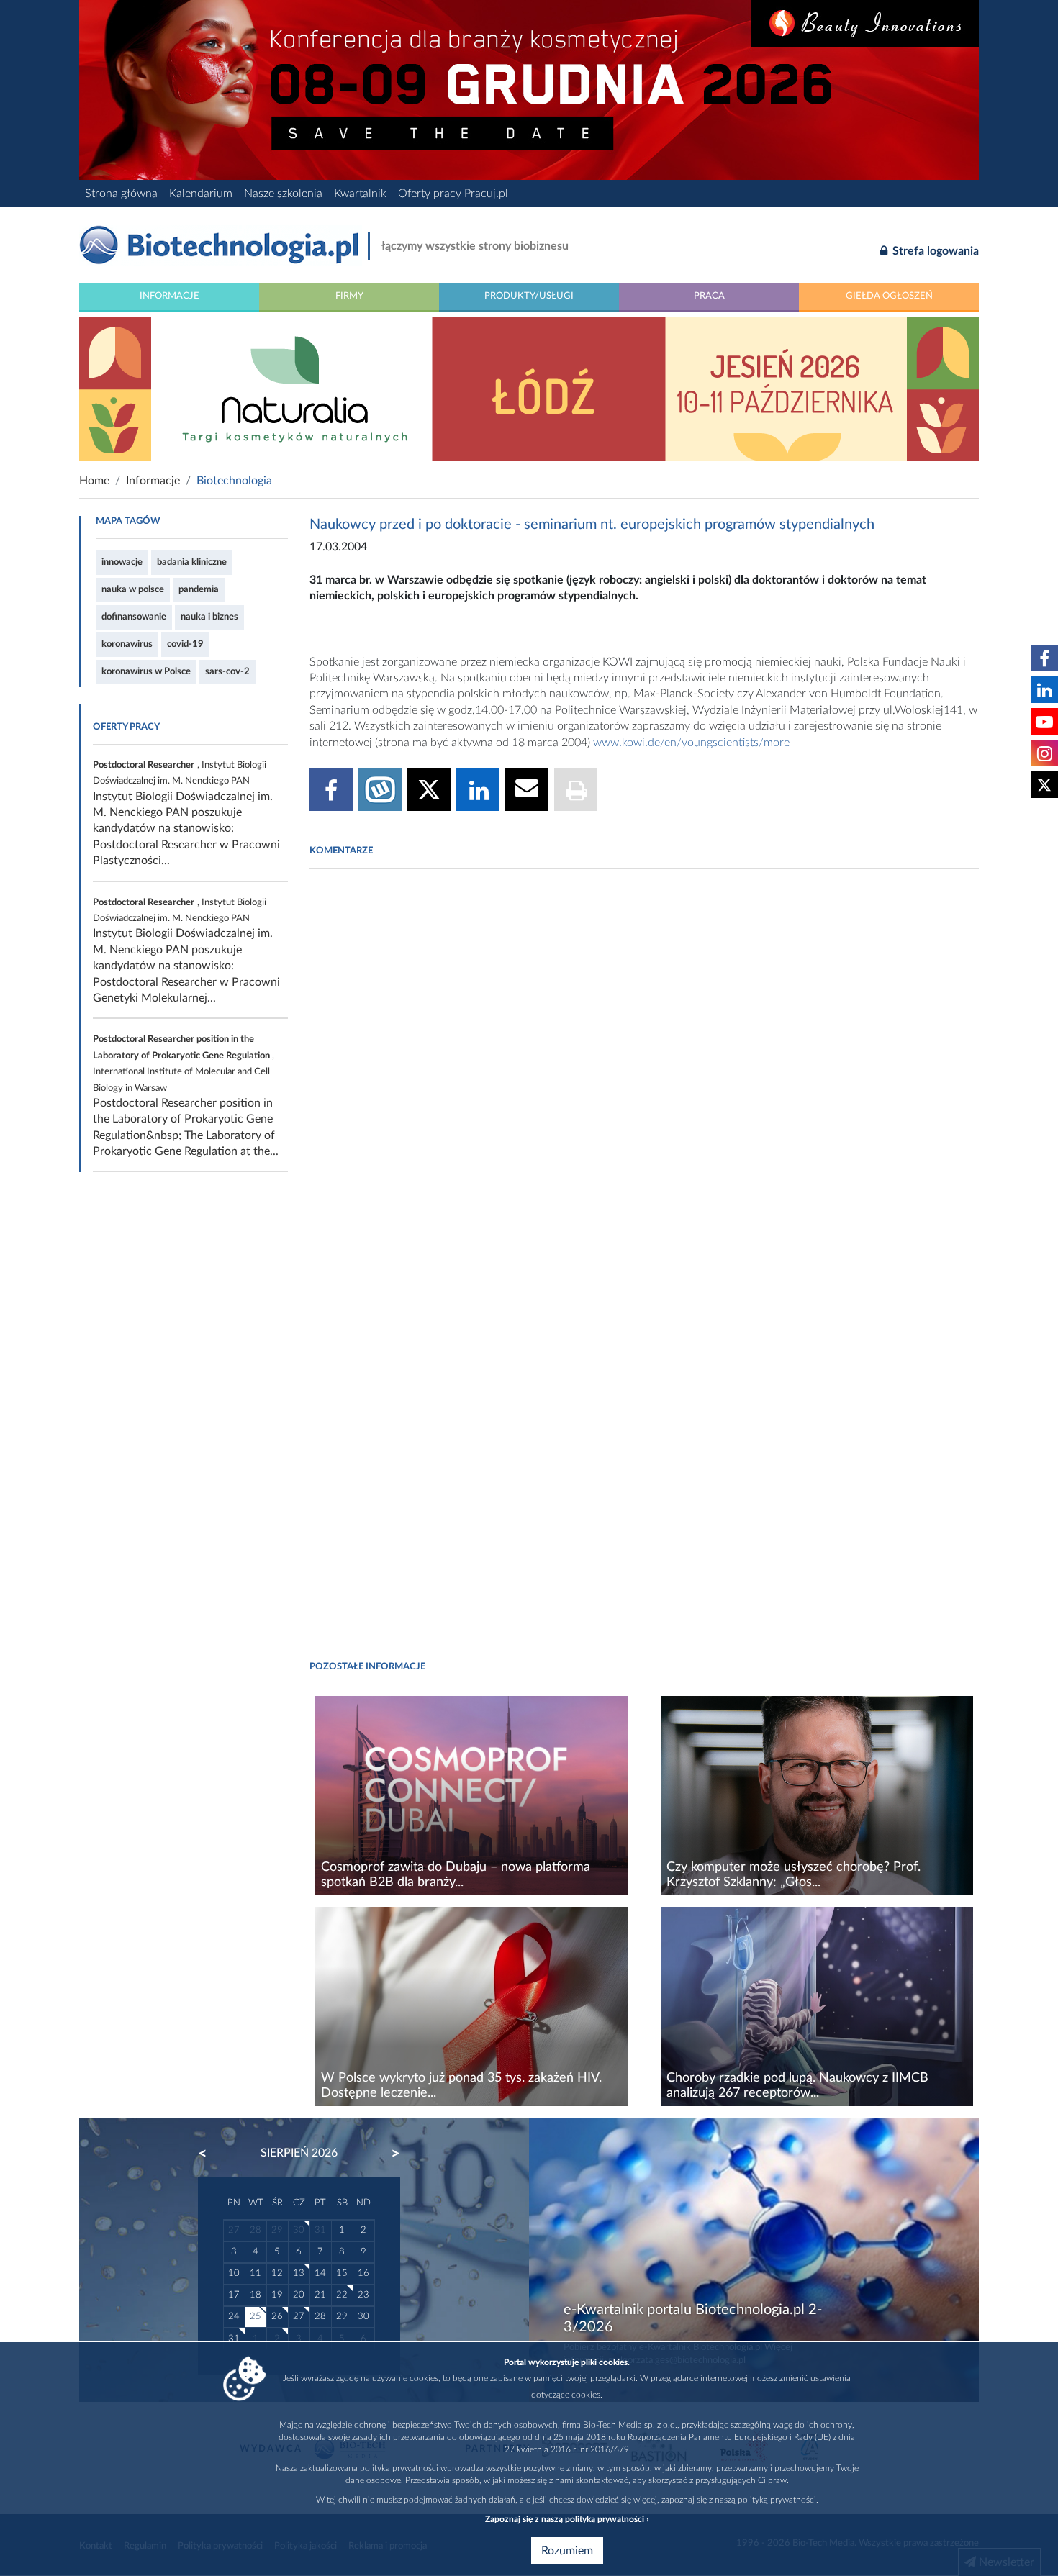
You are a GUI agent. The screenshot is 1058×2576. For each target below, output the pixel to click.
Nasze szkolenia (283, 194)
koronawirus (127, 644)
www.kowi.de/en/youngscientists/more (691, 743)
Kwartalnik (360, 194)
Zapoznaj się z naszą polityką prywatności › (567, 2519)
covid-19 (185, 644)
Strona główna (121, 194)
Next (389, 2154)
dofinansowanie (134, 617)
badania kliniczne (192, 562)
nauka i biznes (209, 617)
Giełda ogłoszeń (889, 296)
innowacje (122, 562)
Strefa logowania (934, 251)
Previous (209, 2154)
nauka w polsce (133, 589)
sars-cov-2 (227, 671)
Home (94, 481)
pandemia (199, 589)
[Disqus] (644, 1076)
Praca (709, 296)
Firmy (349, 296)
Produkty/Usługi (529, 296)
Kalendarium (201, 194)
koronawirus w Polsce (146, 671)
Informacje (169, 296)
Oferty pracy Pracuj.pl (453, 194)
